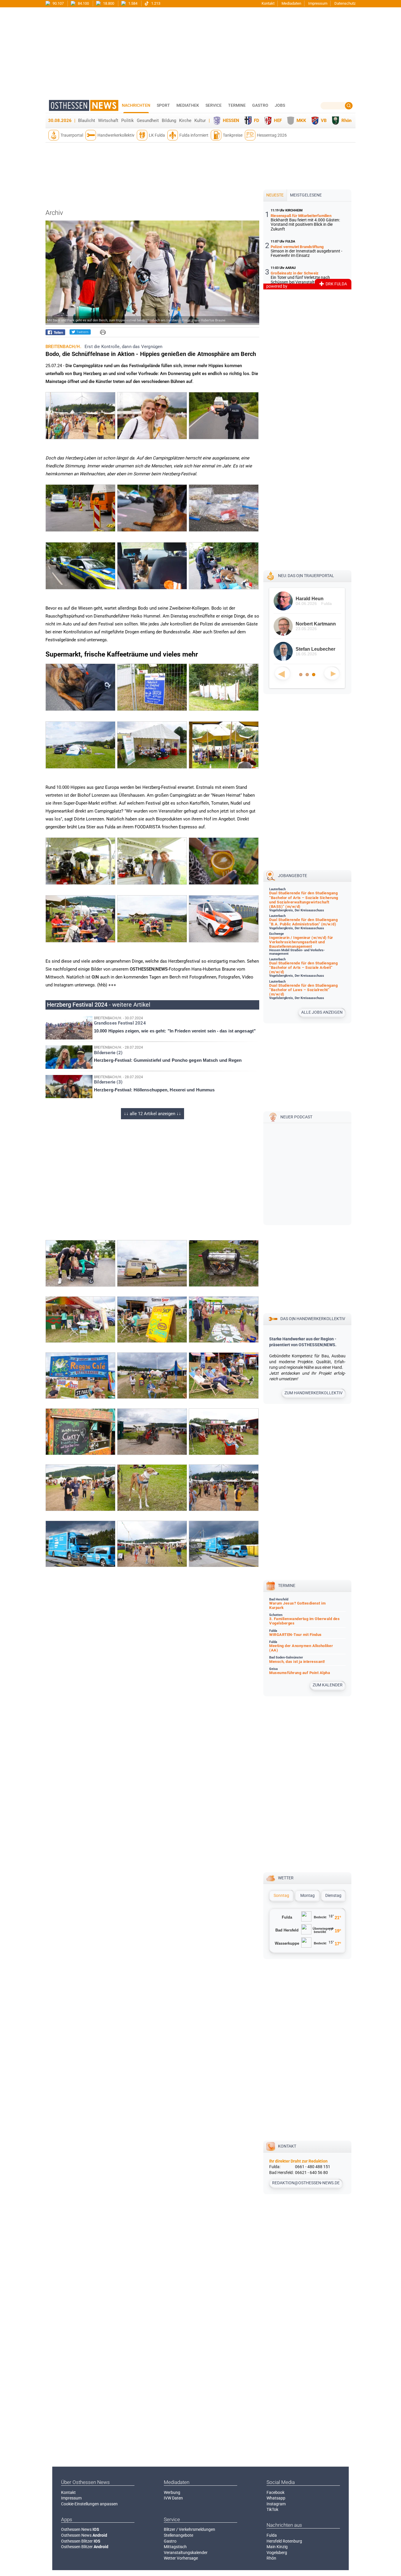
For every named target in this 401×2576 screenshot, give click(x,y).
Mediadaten (291, 3)
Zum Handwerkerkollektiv (314, 1393)
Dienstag (333, 1895)
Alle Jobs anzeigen (322, 1012)
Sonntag (281, 1895)
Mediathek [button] (188, 105)
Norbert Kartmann (315, 624)
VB (324, 121)
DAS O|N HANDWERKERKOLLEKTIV (313, 1319)
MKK (301, 121)
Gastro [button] (260, 105)
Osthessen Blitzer (81, 2541)
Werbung (172, 2492)
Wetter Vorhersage (181, 2558)
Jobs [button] (280, 105)
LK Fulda (157, 135)
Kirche (185, 121)
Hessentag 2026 (272, 135)
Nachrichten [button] (136, 105)
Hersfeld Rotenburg (284, 2541)
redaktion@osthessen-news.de (306, 2183)
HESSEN (231, 121)
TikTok (272, 2509)
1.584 (132, 3)
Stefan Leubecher (315, 649)
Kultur (200, 121)
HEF (278, 121)
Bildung (169, 121)
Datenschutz (345, 3)
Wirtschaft (108, 121)
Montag (308, 1895)
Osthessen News (80, 2529)
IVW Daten (173, 2498)
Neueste (275, 195)
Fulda (272, 2535)
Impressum (318, 3)
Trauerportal (72, 135)
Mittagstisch (175, 2547)
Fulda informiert (194, 135)
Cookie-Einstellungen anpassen (89, 2504)
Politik (128, 121)
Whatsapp (276, 2498)
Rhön (346, 121)
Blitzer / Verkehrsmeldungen (189, 2529)
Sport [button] (163, 105)
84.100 (83, 3)
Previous (282, 673)
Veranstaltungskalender (186, 2553)
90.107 (58, 3)
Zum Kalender (328, 1685)
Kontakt (268, 3)
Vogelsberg (277, 2553)
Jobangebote (293, 876)
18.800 (108, 3)
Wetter (286, 1878)
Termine (237, 105)
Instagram (276, 2504)
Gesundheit (148, 121)
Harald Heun (309, 599)
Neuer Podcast (296, 1117)
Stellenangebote (178, 2535)
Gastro (170, 2541)
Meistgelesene (306, 195)
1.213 (155, 3)
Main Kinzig (277, 2547)
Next (332, 673)
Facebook (276, 2492)
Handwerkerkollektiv (116, 135)
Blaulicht (87, 121)
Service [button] (214, 105)
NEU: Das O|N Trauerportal (306, 576)
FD (257, 121)
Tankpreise (233, 135)
